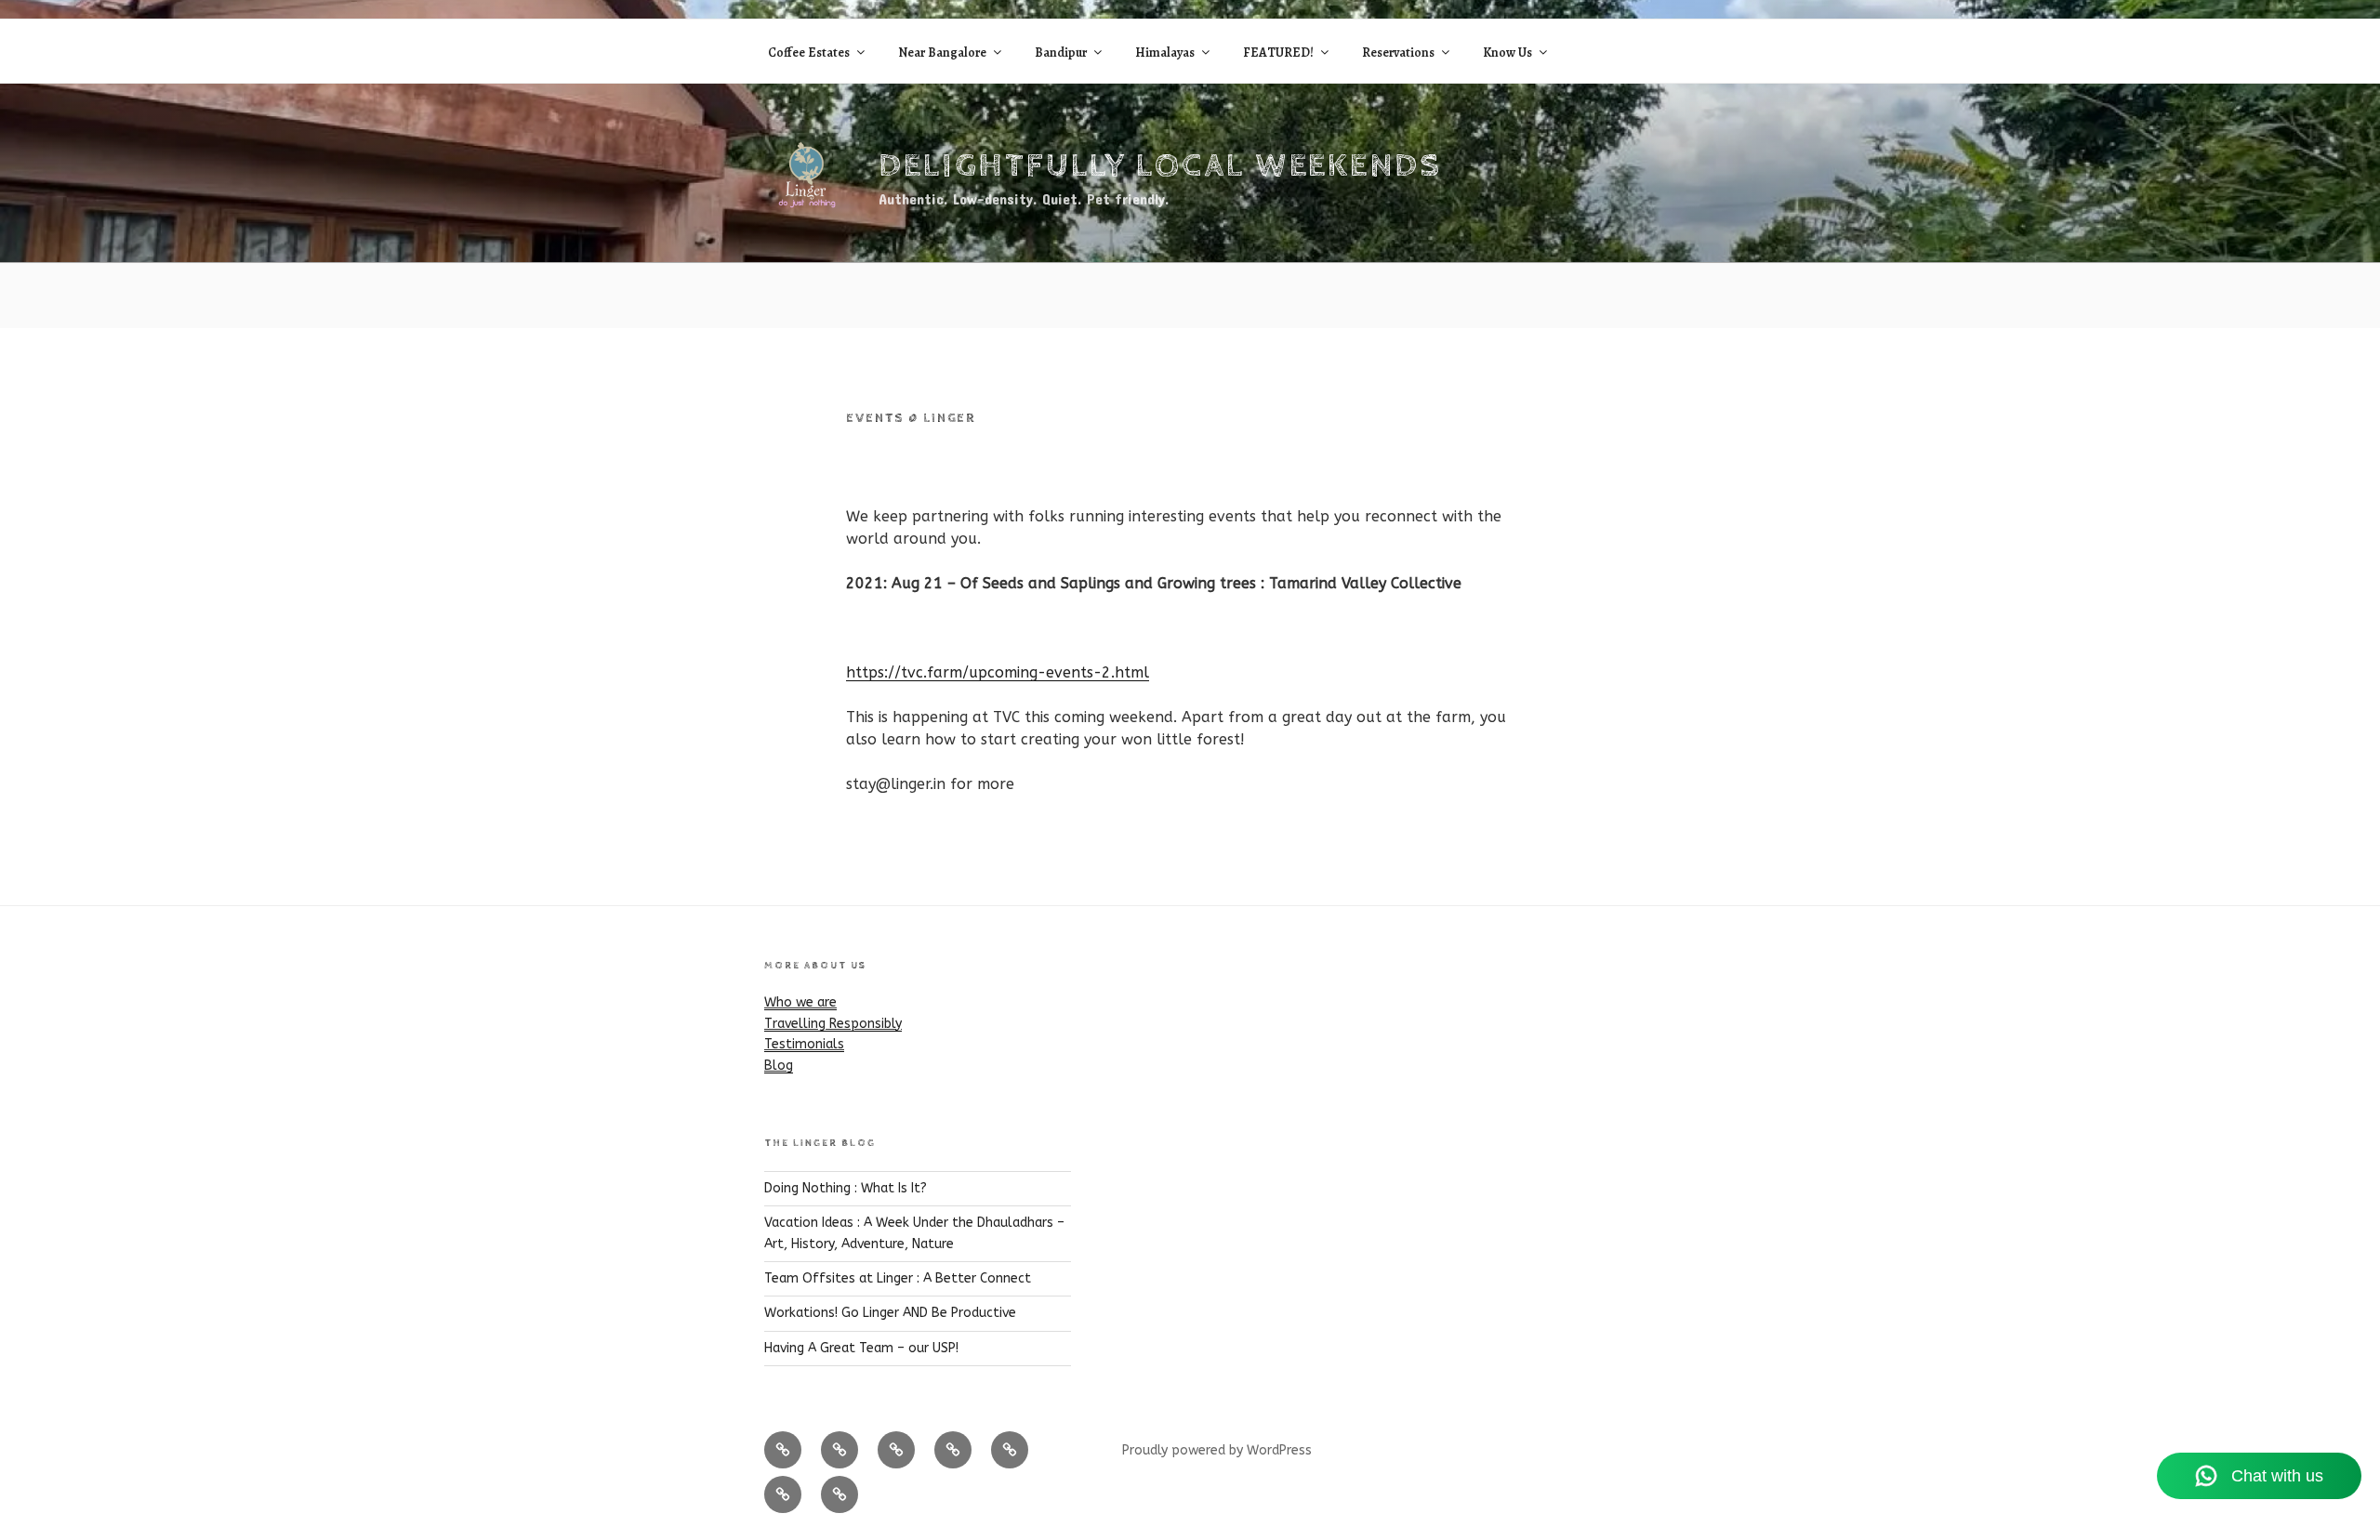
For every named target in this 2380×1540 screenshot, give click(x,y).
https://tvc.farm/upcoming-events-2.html (998, 672)
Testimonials (804, 1044)
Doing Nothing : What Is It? (846, 1188)
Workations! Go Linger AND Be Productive (890, 1313)
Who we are (800, 1002)
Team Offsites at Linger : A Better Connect (898, 1278)
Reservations (1398, 53)
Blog (779, 1066)
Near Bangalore (942, 53)
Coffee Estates (809, 53)
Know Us (1507, 53)
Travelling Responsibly (833, 1024)
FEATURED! (1278, 53)
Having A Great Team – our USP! (861, 1348)
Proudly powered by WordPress (1217, 1450)
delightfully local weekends (1160, 166)
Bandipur (1061, 53)
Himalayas (1165, 53)
